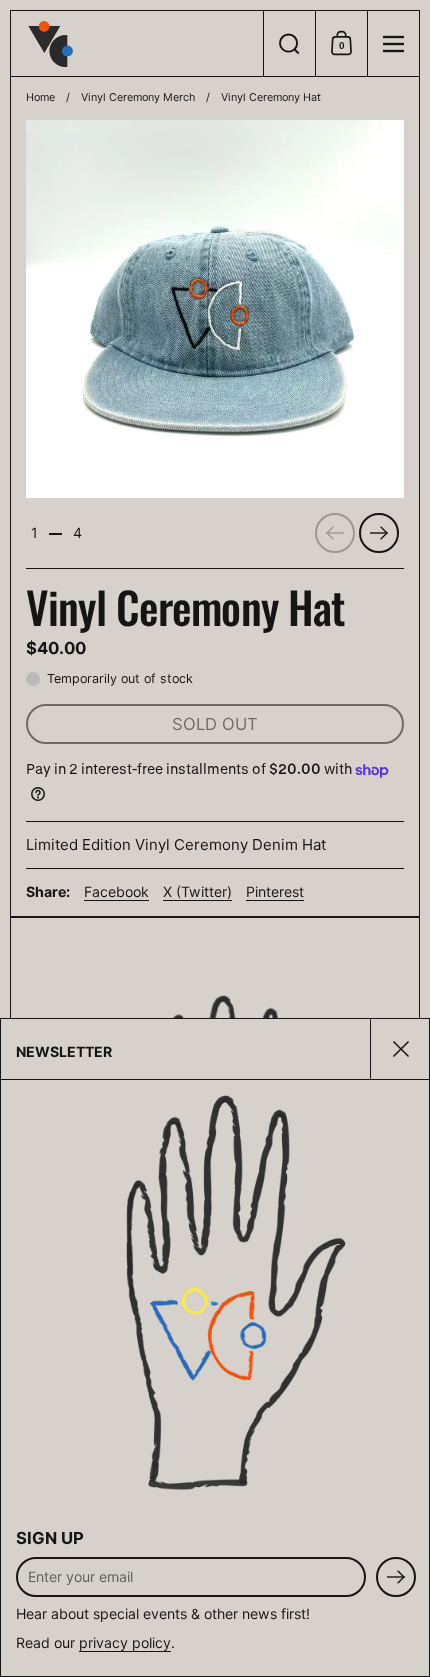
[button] (289, 43)
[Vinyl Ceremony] (137, 44)
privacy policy (125, 1642)
